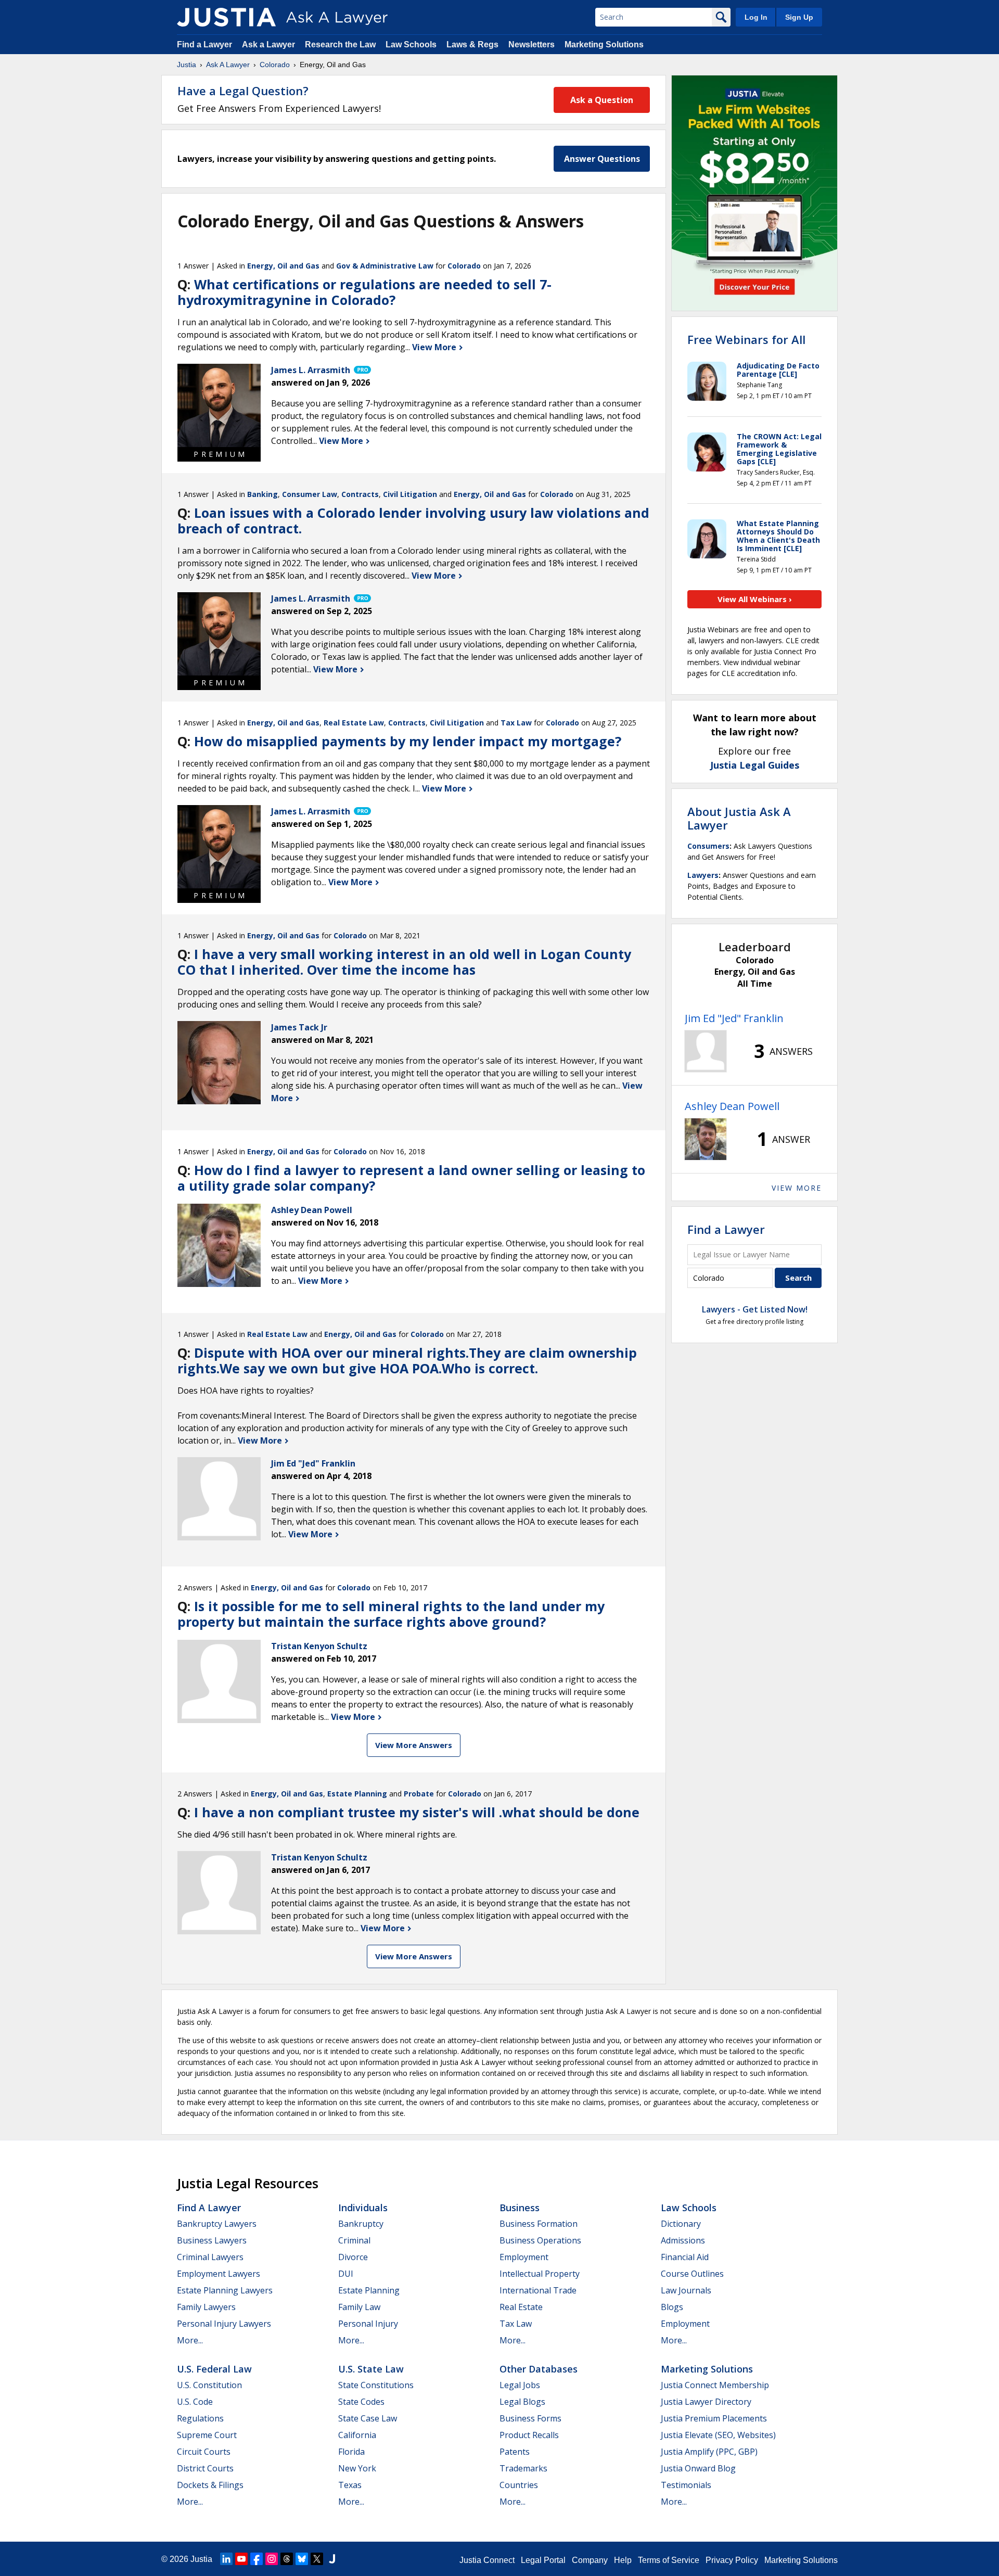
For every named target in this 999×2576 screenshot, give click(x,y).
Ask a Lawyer (270, 44)
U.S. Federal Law (214, 2369)
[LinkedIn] (226, 2559)
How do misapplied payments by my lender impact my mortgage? (408, 741)
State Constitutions (376, 2385)
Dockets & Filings (210, 2485)
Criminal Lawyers (210, 2257)
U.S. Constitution (209, 2385)
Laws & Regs (472, 44)
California (357, 2435)
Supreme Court (207, 2435)
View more (797, 1188)
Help (623, 2560)
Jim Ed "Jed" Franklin (734, 1018)
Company (590, 2560)
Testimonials (686, 2485)
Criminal (354, 2240)
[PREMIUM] (219, 405)
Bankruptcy (361, 2224)
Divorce (353, 2257)
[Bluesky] (302, 2559)
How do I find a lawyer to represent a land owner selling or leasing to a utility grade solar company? (411, 1178)
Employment (524, 2257)
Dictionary (681, 2224)
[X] (317, 2559)
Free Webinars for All (746, 339)
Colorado (275, 65)
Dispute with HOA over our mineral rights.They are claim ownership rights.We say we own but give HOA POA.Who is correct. (407, 1360)
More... (190, 2340)
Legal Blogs (522, 2402)
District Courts (205, 2468)
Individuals (363, 2208)
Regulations (200, 2418)
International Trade (538, 2290)
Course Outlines (692, 2274)
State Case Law (368, 2418)
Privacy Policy (732, 2560)
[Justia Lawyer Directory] (332, 2559)
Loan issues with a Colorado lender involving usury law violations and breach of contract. (413, 520)
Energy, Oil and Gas (283, 266)
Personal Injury (368, 2324)
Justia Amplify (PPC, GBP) (709, 2452)
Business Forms (530, 2418)
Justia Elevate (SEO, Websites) (718, 2435)
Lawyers (703, 875)
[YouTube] (241, 2559)
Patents (515, 2452)
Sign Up (799, 17)
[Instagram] (272, 2559)
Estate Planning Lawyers (225, 2290)
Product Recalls (529, 2435)
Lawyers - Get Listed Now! (755, 1309)
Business (520, 2208)
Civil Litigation (410, 494)
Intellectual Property (540, 2274)
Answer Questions (602, 159)
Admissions (683, 2240)
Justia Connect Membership (715, 2385)
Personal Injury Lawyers (224, 2324)
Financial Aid (685, 2257)
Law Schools (411, 44)
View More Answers (414, 1745)
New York (357, 2468)
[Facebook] (257, 2559)
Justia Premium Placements (714, 2418)
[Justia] (226, 17)
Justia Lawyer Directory (706, 2402)
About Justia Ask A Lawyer (739, 818)
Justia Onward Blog (698, 2468)
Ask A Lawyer (228, 65)
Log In (756, 17)
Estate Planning (357, 1794)
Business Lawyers (212, 2240)
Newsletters (531, 44)
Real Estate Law (354, 723)
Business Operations (540, 2240)
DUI (346, 2274)
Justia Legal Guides (755, 765)
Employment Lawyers (219, 2274)
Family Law (359, 2307)
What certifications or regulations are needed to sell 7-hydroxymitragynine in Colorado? (364, 292)
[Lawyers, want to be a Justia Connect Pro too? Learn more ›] (362, 370)
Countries (519, 2485)
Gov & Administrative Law (385, 266)
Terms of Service (669, 2560)
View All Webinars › (755, 599)
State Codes (361, 2402)
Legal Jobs (520, 2385)
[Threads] (287, 2559)
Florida (351, 2452)
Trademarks (523, 2468)
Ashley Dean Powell (732, 1106)
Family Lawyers (206, 2307)
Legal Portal (543, 2560)
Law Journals (686, 2290)
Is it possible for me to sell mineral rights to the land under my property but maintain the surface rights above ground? (391, 1614)
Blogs (672, 2307)
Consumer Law (310, 494)
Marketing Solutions (604, 44)
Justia (187, 65)
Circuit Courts (204, 2452)
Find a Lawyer (204, 44)
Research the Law (340, 44)
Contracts (360, 494)
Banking (262, 494)
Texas (350, 2485)
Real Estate (521, 2307)
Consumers (708, 846)
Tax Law (516, 723)
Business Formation (539, 2224)
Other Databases (539, 2369)
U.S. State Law (371, 2369)
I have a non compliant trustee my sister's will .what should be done (417, 1812)
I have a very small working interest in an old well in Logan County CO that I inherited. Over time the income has (404, 962)
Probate (419, 1794)
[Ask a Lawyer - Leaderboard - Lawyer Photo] (706, 1051)
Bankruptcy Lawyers (217, 2224)
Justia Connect (487, 2560)
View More (435, 347)
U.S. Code (195, 2402)
